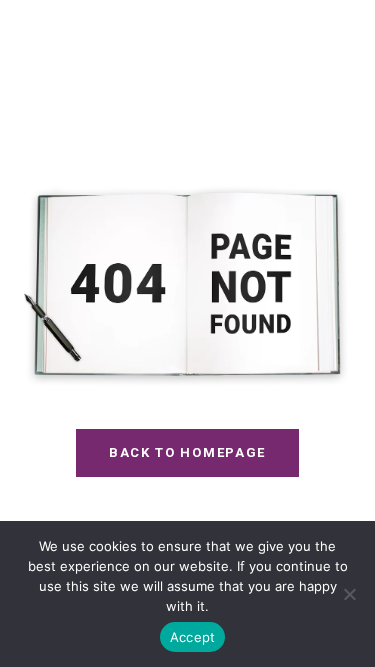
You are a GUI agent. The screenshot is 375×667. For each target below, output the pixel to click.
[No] (350, 594)
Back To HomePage (187, 452)
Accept (193, 637)
